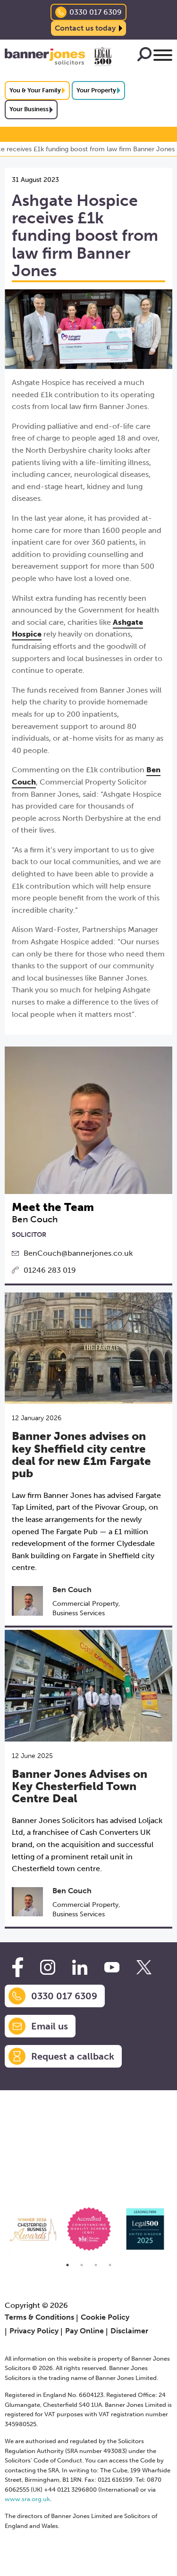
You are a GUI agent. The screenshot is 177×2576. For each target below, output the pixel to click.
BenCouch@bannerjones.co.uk (78, 1253)
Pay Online (84, 2331)
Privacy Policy (34, 2331)
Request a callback (73, 2056)
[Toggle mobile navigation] (163, 57)
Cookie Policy (105, 2317)
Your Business (29, 109)
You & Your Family (35, 90)
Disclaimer (129, 2331)
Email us (50, 2026)
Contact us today (85, 28)
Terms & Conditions (39, 2317)
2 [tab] (82, 2265)
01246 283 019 (50, 1270)
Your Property (96, 90)
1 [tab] (67, 2265)
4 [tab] (110, 2265)
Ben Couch (72, 1590)
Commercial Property (85, 1604)
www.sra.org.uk (27, 2499)
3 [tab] (96, 2265)
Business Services (79, 1613)
